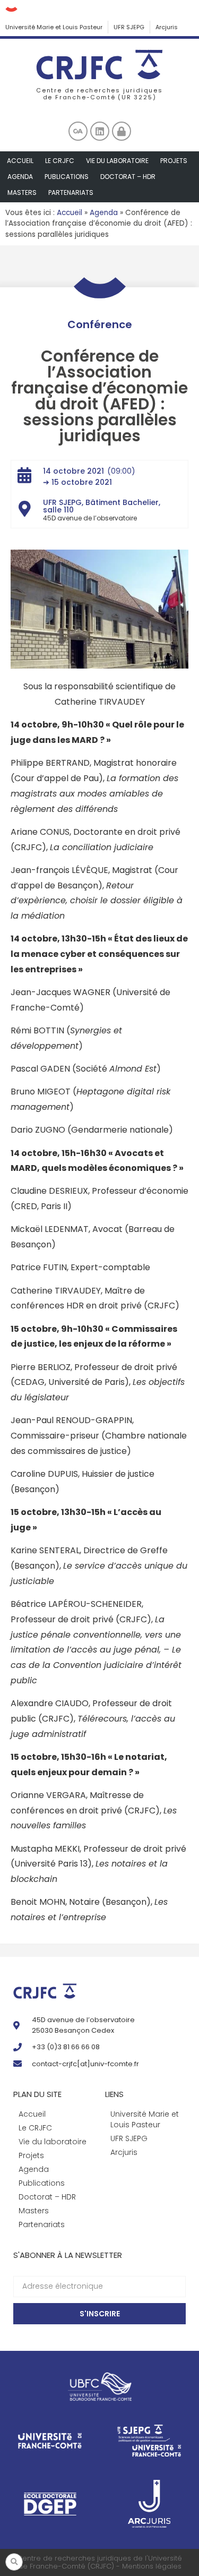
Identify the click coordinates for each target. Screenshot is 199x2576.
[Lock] (122, 131)
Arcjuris (167, 27)
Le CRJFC (60, 161)
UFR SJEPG (129, 27)
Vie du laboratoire (117, 161)
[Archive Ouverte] (78, 131)
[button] (14, 2562)
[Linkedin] (100, 131)
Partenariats (71, 192)
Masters (22, 192)
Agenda (20, 177)
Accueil (20, 161)
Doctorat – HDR (128, 177)
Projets (174, 161)
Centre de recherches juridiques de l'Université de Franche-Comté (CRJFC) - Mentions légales (99, 2562)
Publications (67, 177)
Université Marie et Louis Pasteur (54, 27)
